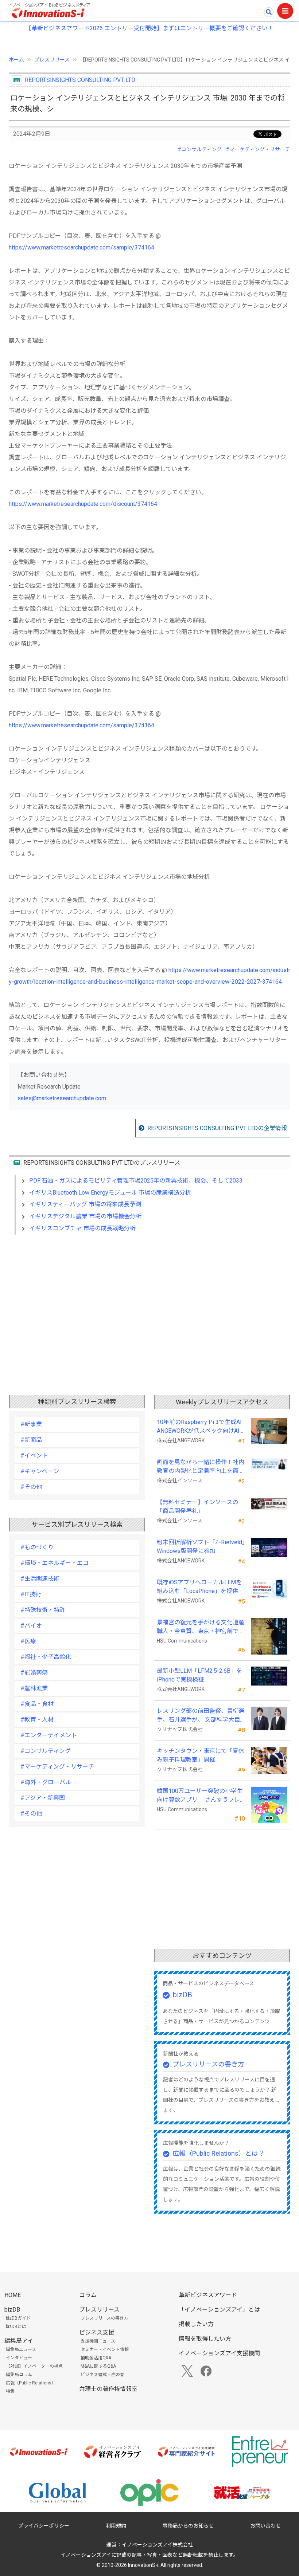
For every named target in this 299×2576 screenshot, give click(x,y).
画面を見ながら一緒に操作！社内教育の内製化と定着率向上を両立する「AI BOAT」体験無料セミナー (201, 1467)
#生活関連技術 (40, 1579)
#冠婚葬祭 (34, 1673)
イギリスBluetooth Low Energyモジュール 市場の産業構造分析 (110, 1193)
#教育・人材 (37, 1720)
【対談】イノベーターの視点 (34, 2366)
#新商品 (31, 1440)
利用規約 (116, 2526)
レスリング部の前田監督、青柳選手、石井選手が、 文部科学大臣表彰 (201, 1716)
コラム (88, 2295)
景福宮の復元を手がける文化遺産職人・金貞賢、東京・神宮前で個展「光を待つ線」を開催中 (201, 1627)
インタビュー (19, 2358)
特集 (10, 2391)
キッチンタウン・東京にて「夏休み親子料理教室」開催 (201, 1755)
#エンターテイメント (49, 1735)
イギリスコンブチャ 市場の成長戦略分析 (82, 1228)
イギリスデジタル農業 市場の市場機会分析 (85, 1216)
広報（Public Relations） (31, 2383)
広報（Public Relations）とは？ (219, 2153)
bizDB (182, 1995)
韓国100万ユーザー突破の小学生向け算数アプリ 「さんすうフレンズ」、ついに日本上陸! (200, 1796)
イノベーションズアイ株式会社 (157, 2545)
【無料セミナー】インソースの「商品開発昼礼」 (197, 1507)
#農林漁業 (34, 1688)
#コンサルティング (200, 149)
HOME (13, 2295)
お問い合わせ (265, 2526)
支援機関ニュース (98, 2341)
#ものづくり (37, 1547)
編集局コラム (19, 2375)
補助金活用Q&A (96, 2358)
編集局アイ (19, 2341)
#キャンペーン (40, 1471)
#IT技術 (31, 1594)
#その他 (31, 1487)
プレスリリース (52, 60)
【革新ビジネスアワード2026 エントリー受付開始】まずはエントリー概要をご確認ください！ (149, 28)
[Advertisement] (149, 1303)
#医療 (28, 1641)
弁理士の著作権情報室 (108, 2389)
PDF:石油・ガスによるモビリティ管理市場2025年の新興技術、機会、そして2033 (136, 1181)
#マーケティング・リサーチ (258, 149)
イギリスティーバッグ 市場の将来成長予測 (85, 1204)
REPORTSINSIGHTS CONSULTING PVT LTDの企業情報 (217, 1128)
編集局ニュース (21, 2349)
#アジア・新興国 (43, 1798)
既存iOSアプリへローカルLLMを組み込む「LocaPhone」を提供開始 (200, 1587)
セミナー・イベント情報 (105, 2349)
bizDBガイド (18, 2318)
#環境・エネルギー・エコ (55, 1563)
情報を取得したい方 (205, 2339)
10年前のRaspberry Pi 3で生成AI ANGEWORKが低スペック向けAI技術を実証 (201, 1427)
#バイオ (31, 1626)
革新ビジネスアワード (208, 2295)
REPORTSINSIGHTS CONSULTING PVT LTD (80, 80)
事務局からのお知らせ (188, 2526)
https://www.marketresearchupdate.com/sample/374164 (81, 247)
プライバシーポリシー (44, 2526)
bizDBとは (16, 2327)
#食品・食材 (37, 1704)
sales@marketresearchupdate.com (62, 1098)
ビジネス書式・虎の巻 (102, 2375)
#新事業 (31, 1424)
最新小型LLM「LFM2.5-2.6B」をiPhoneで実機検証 (199, 1675)
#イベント (34, 1456)
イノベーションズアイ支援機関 (219, 2353)
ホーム (16, 60)
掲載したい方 (196, 2324)
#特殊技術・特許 (43, 1610)
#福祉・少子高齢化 (46, 1657)
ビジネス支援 (97, 2333)
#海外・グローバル (46, 1782)
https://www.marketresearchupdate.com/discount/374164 (83, 504)
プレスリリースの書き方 (208, 2064)
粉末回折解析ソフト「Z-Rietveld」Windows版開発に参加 (201, 1547)
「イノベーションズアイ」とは (219, 2310)
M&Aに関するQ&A (98, 2366)
